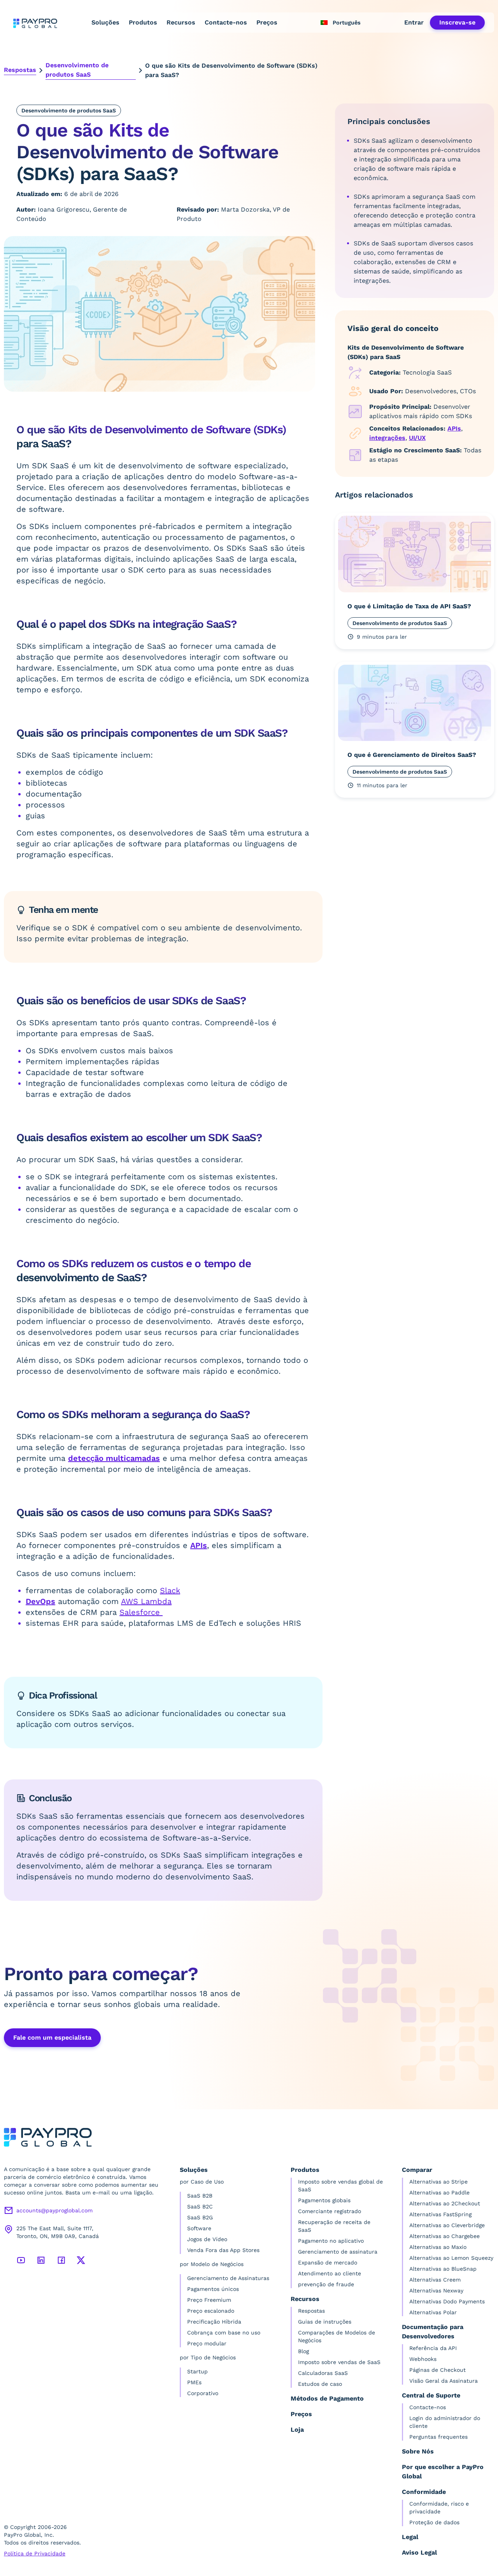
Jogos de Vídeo (207, 2239)
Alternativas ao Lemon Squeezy (451, 2258)
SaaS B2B (200, 2196)
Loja (297, 2430)
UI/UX (417, 438)
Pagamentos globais (324, 2200)
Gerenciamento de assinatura (338, 2252)
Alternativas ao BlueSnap (443, 2269)
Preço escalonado (211, 2311)
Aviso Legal (419, 2552)
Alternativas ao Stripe (438, 2182)
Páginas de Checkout (438, 2370)
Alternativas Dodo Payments (447, 2301)
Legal (410, 2537)
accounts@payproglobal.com (54, 2210)
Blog (303, 2351)
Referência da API (433, 2348)
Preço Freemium (209, 2300)
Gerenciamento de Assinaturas (228, 2278)
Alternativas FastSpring (440, 2214)
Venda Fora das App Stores (223, 2250)
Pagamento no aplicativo (331, 2241)
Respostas (20, 70)
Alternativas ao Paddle (439, 2192)
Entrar (414, 22)
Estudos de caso (320, 2384)
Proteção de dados (434, 2522)
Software (199, 2228)
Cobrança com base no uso (224, 2333)
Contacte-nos (226, 22)
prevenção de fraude (326, 2284)
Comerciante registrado (330, 2211)
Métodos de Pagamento (327, 2398)
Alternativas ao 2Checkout (445, 2203)
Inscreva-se (457, 22)
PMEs (194, 2382)
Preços (267, 22)
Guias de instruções (325, 2322)
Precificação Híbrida (214, 2322)
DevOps (40, 1601)
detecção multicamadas (114, 1458)
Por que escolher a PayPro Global (443, 2472)
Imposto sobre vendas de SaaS (339, 2362)
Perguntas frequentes (438, 2437)
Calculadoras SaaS (323, 2373)
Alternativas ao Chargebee (445, 2236)
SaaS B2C (200, 2206)
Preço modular (207, 2343)
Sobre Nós (418, 2451)
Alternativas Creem (435, 2280)
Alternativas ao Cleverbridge (447, 2225)
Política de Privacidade (35, 2553)
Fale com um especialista (52, 2038)
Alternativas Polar (433, 2312)
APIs (199, 1545)
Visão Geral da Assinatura (444, 2381)
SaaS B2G (200, 2217)
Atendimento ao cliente (330, 2273)
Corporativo (203, 2393)
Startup (197, 2371)
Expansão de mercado (328, 2263)
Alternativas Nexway (436, 2291)
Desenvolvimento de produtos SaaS (77, 70)
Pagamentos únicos (213, 2289)
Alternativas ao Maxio (438, 2247)
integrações (387, 438)
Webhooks (423, 2359)
